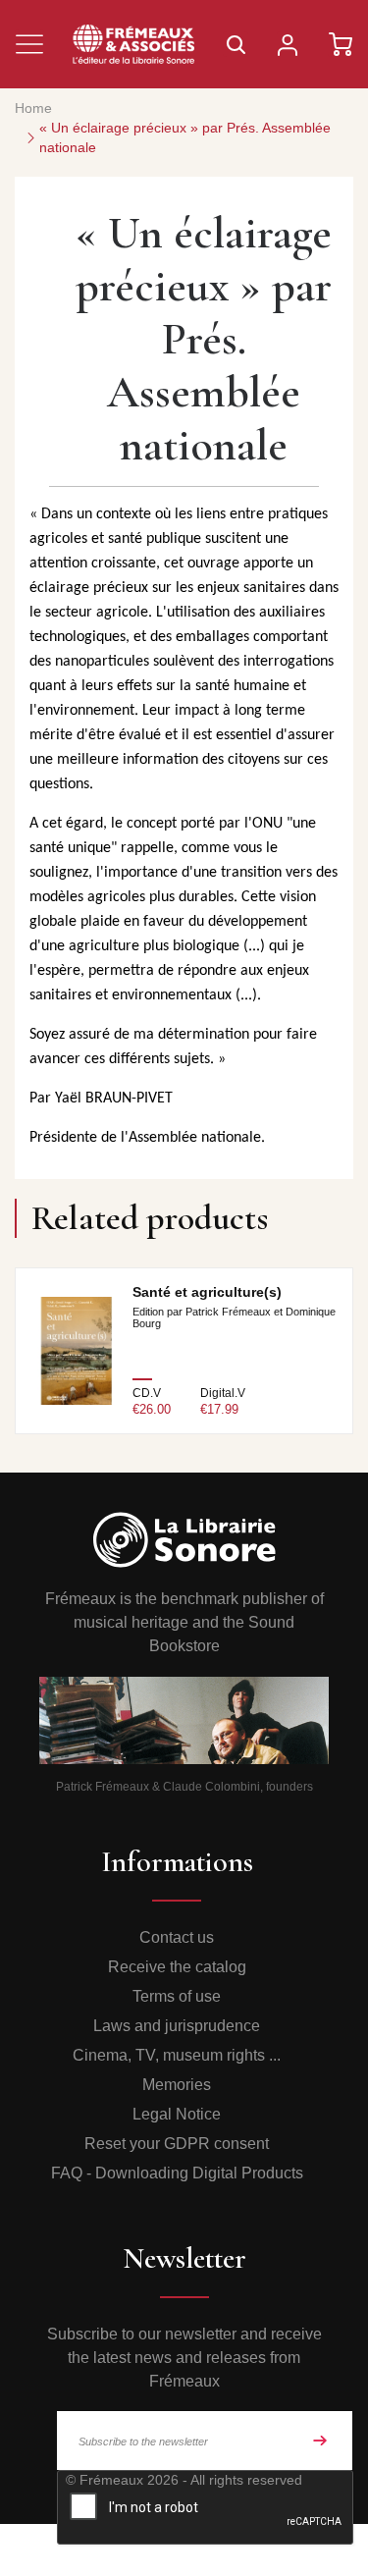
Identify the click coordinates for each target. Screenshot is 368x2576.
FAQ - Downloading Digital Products (177, 2173)
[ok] (320, 2441)
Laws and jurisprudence (177, 2026)
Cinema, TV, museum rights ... (177, 2055)
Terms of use (177, 1996)
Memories (177, 2085)
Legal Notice (177, 2114)
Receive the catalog (177, 1967)
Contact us (177, 1937)
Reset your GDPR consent (177, 2144)
